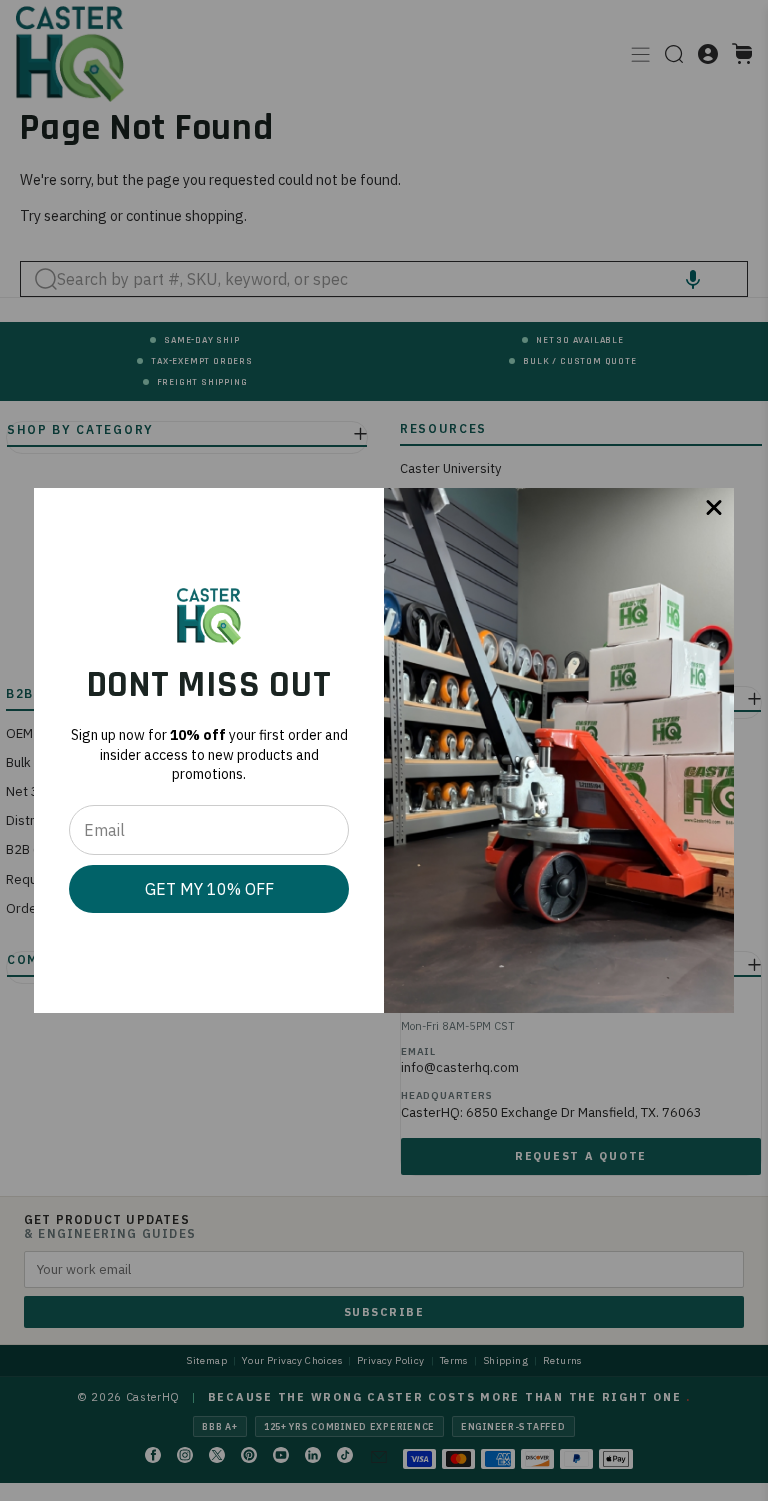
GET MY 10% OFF (209, 889)
